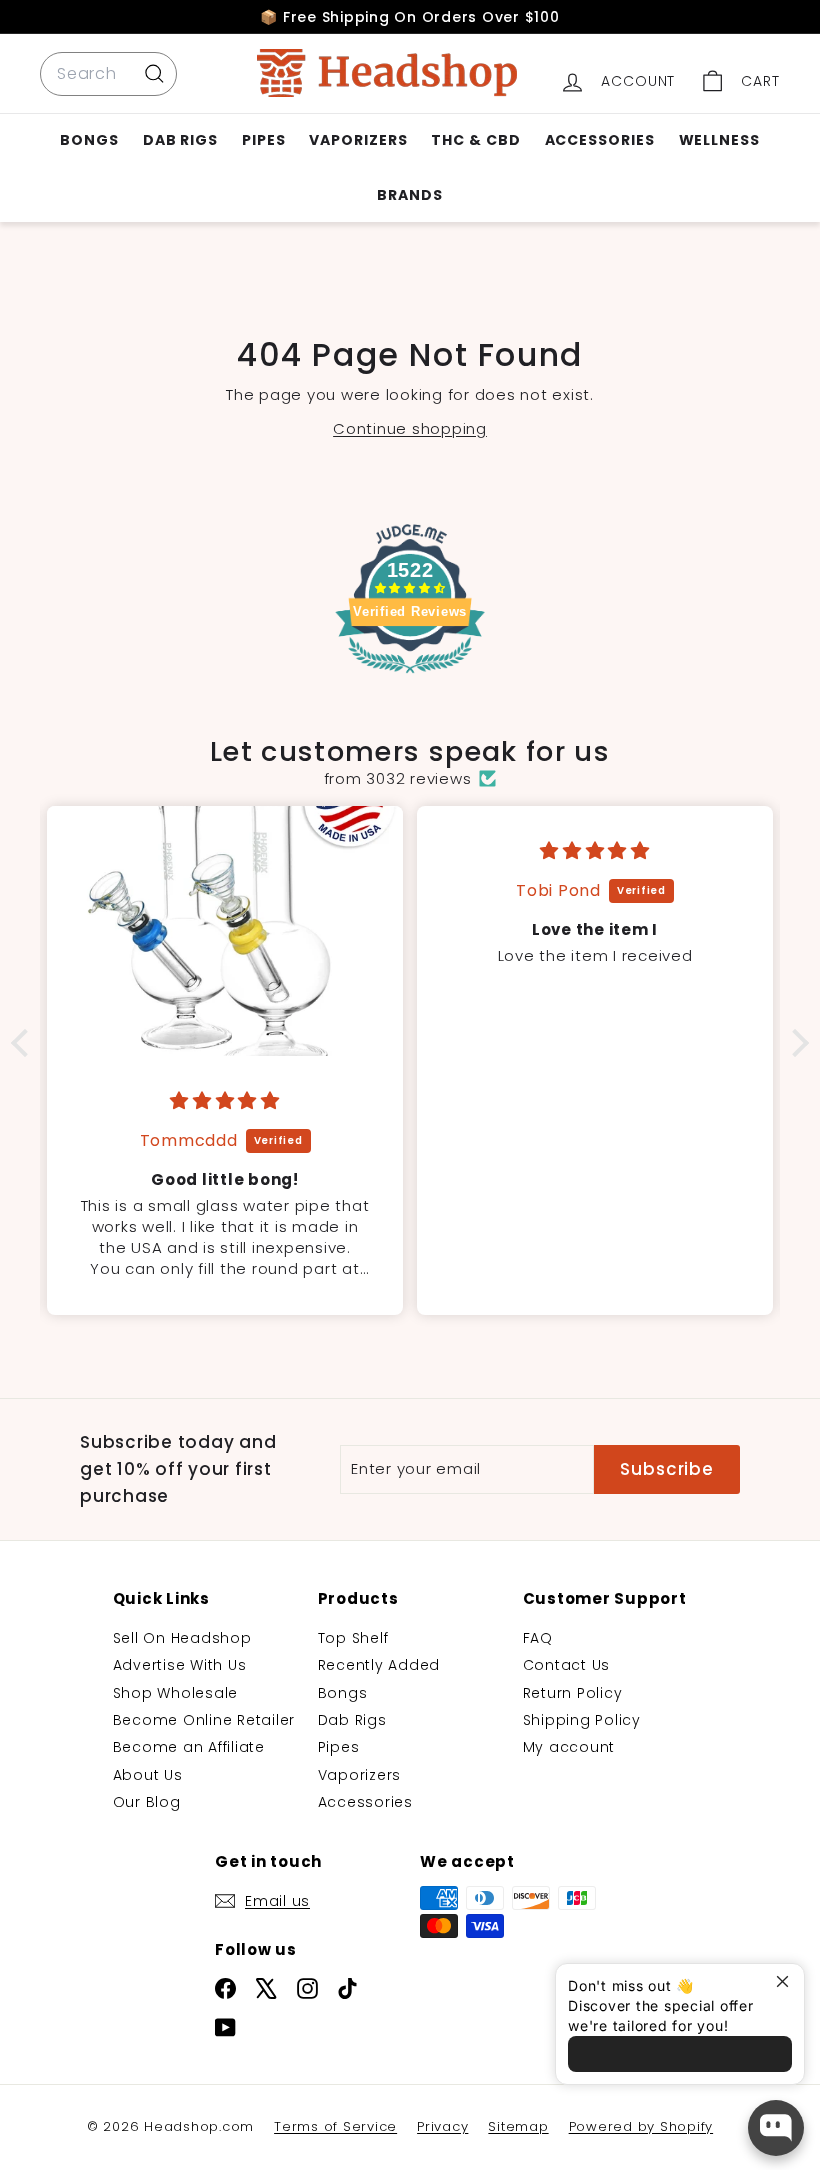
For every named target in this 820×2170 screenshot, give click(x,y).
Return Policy (573, 1693)
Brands (409, 195)
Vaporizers (358, 140)
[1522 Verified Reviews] (410, 677)
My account (569, 1747)
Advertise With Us (180, 1665)
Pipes (264, 140)
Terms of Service (335, 2126)
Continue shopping (410, 428)
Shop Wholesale (176, 1693)
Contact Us (567, 1665)
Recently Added (379, 1665)
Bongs (89, 140)
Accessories (600, 140)
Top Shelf (353, 1638)
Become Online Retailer (204, 1720)
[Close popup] (786, 1981)
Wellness (719, 140)
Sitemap (518, 2126)
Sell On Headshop (182, 1638)
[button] (25, 1043)
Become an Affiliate (189, 1747)
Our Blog (147, 1802)
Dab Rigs (180, 140)
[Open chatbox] (776, 2128)
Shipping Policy (582, 1720)
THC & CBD (475, 140)
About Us (148, 1775)
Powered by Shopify (641, 2126)
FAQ (538, 1638)
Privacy (442, 2126)
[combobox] (108, 74)
